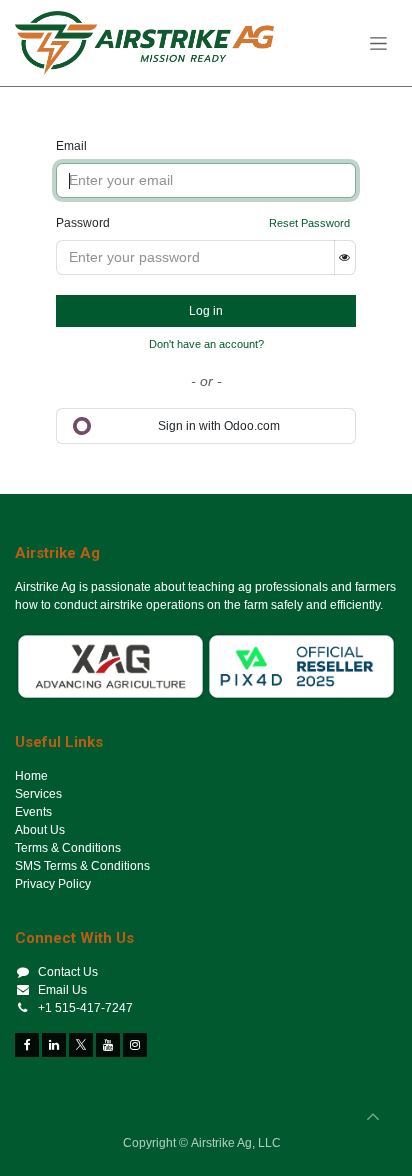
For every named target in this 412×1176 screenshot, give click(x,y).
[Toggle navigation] (378, 43)
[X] (81, 1045)
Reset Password (309, 223)
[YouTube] (108, 1045)
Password (83, 223)
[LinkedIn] (54, 1045)
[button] (373, 1117)
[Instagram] (135, 1045)
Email (71, 146)
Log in (206, 311)
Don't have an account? (206, 344)
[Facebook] (27, 1045)
